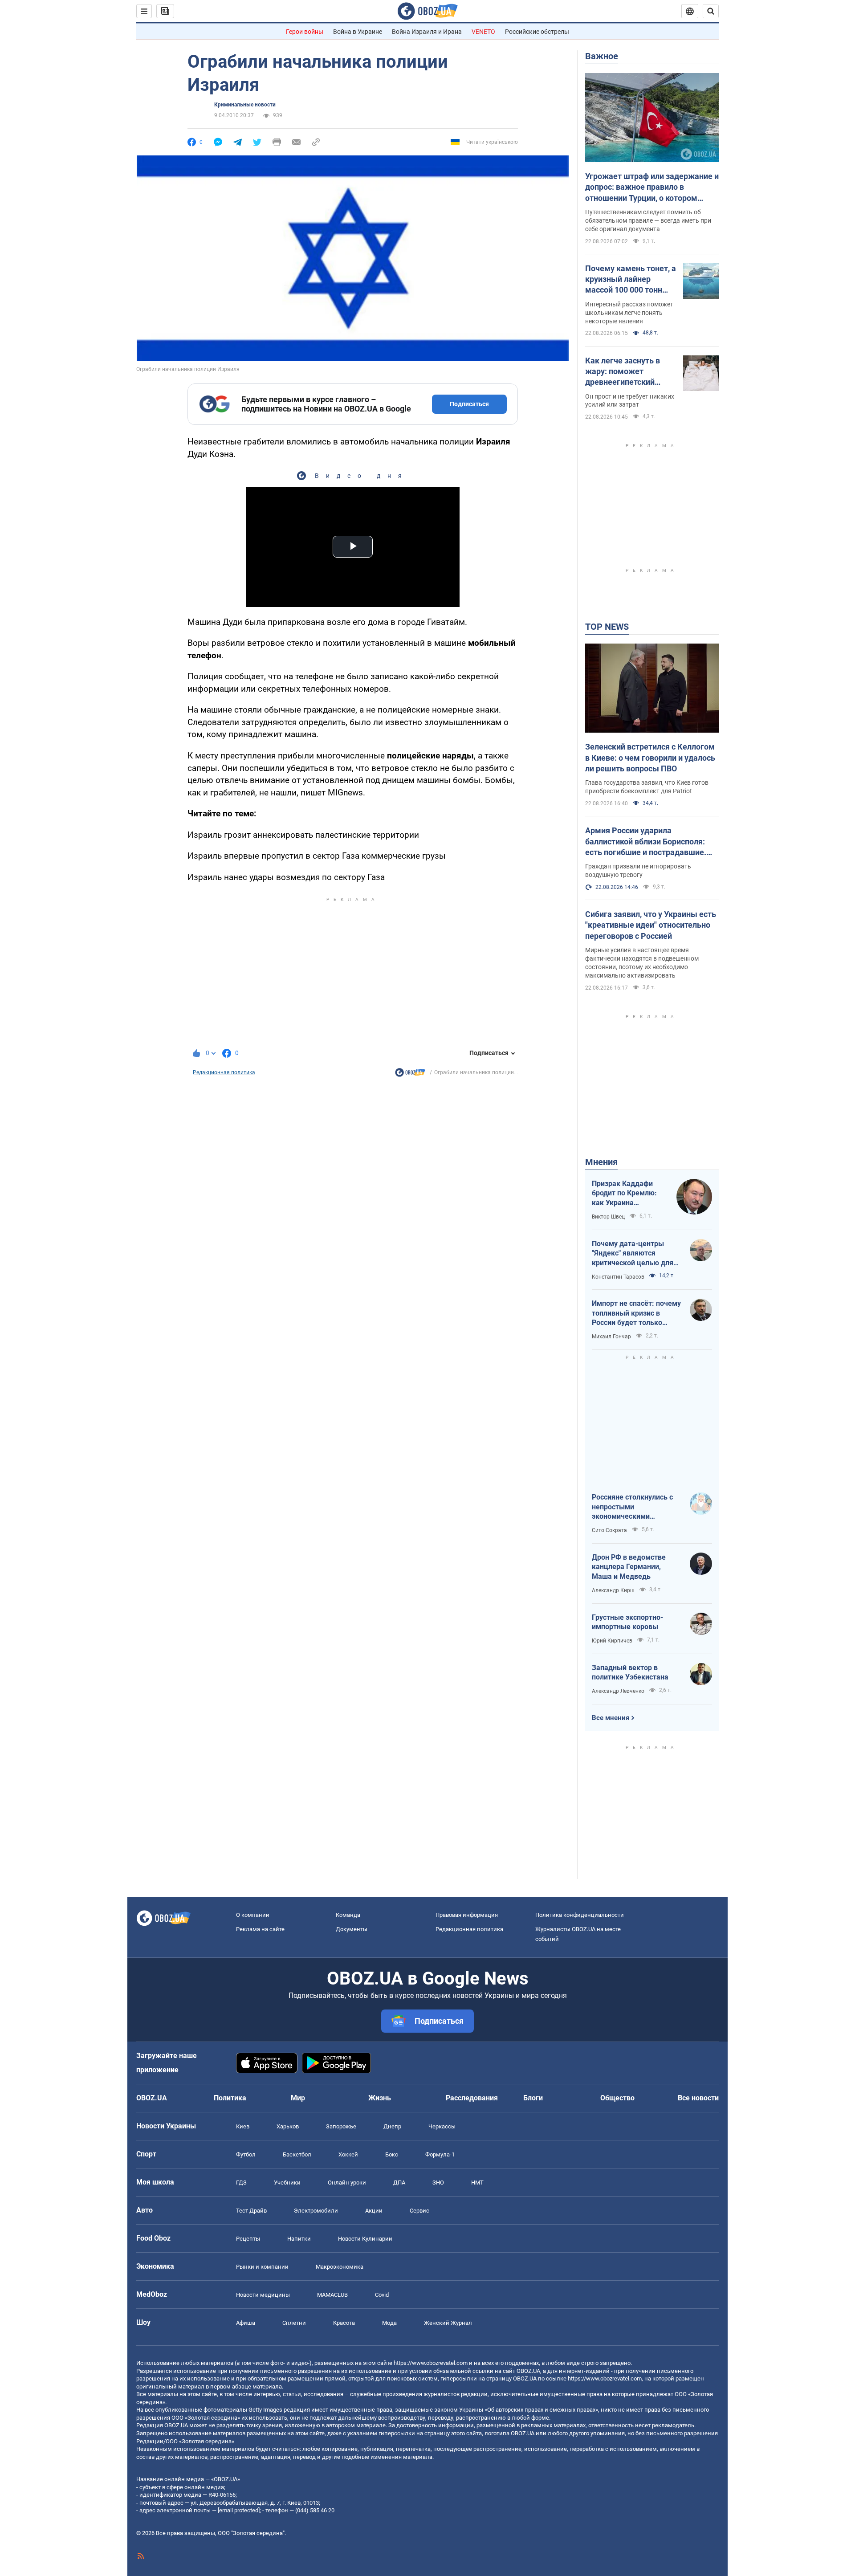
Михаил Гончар (611, 1337)
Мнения (601, 1162)
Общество (617, 2098)
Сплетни (294, 2323)
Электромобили (316, 2211)
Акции (374, 2211)
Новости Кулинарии (365, 2239)
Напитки (299, 2239)
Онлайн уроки (347, 2183)
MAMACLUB (332, 2295)
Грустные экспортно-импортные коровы (627, 1622)
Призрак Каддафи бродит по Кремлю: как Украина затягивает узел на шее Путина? (624, 1194)
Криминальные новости (245, 105)
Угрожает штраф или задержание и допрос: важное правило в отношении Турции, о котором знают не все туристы (652, 187)
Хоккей (348, 2154)
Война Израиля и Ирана (427, 32)
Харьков (288, 2126)
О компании (253, 1915)
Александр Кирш (613, 1590)
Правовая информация (467, 1915)
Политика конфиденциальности (580, 1915)
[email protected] (239, 2510)
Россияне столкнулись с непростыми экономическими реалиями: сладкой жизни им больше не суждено (636, 1507)
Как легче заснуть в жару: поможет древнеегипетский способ (623, 372)
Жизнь (380, 2098)
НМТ (477, 2183)
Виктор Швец (608, 1217)
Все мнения (611, 1718)
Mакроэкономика (340, 2267)
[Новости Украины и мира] (410, 1075)
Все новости (698, 2098)
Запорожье (341, 2126)
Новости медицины (263, 2295)
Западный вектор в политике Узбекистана (630, 1673)
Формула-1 (440, 2154)
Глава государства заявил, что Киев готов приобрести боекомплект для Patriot (647, 787)
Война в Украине (358, 32)
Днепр (392, 2126)
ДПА (399, 2183)
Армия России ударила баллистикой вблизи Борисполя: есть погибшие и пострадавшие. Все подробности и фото (646, 842)
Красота (344, 2323)
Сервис (419, 2211)
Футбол (246, 2154)
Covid (382, 2295)
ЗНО (438, 2183)
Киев (243, 2126)
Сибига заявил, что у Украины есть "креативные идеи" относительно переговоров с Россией (651, 925)
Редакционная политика (224, 1072)
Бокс (392, 2154)
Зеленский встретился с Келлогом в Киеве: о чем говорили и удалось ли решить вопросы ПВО (650, 758)
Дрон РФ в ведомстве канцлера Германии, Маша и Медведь (629, 1567)
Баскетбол (297, 2154)
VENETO (483, 32)
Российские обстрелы (537, 32)
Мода (389, 2323)
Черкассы (442, 2126)
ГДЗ (241, 2183)
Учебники (287, 2183)
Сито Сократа (609, 1530)
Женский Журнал (448, 2323)
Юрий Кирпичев (612, 1641)
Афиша (246, 2323)
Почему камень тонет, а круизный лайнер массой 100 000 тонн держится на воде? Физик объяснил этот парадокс (631, 280)
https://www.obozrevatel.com (431, 2363)
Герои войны (305, 32)
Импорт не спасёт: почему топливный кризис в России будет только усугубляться (636, 1313)
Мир (298, 2098)
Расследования (472, 2098)
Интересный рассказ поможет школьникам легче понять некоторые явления (629, 313)
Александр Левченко (618, 1691)
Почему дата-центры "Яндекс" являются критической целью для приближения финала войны (633, 1254)
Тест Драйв (251, 2211)
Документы (352, 1929)
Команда (348, 1915)
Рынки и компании (262, 2267)
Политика (230, 2098)
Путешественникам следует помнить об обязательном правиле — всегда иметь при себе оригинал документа (648, 220)
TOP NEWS (607, 627)
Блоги (533, 2098)
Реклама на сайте (260, 1929)
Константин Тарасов (618, 1277)
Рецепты (248, 2239)
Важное (602, 56)
